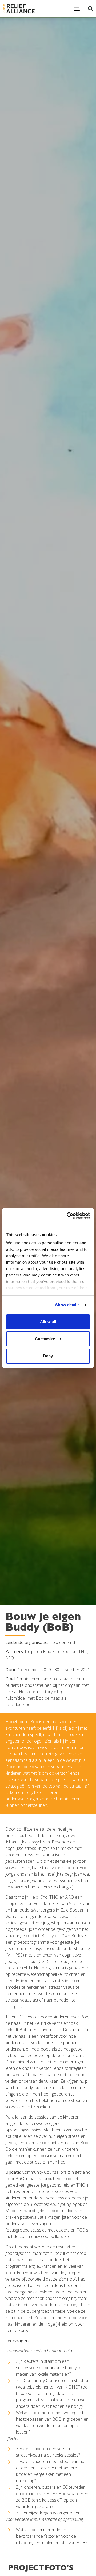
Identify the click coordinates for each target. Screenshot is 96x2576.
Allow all (48, 1322)
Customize (45, 1339)
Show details (67, 1305)
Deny (48, 1356)
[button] (77, 9)
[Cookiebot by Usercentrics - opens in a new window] (68, 1216)
